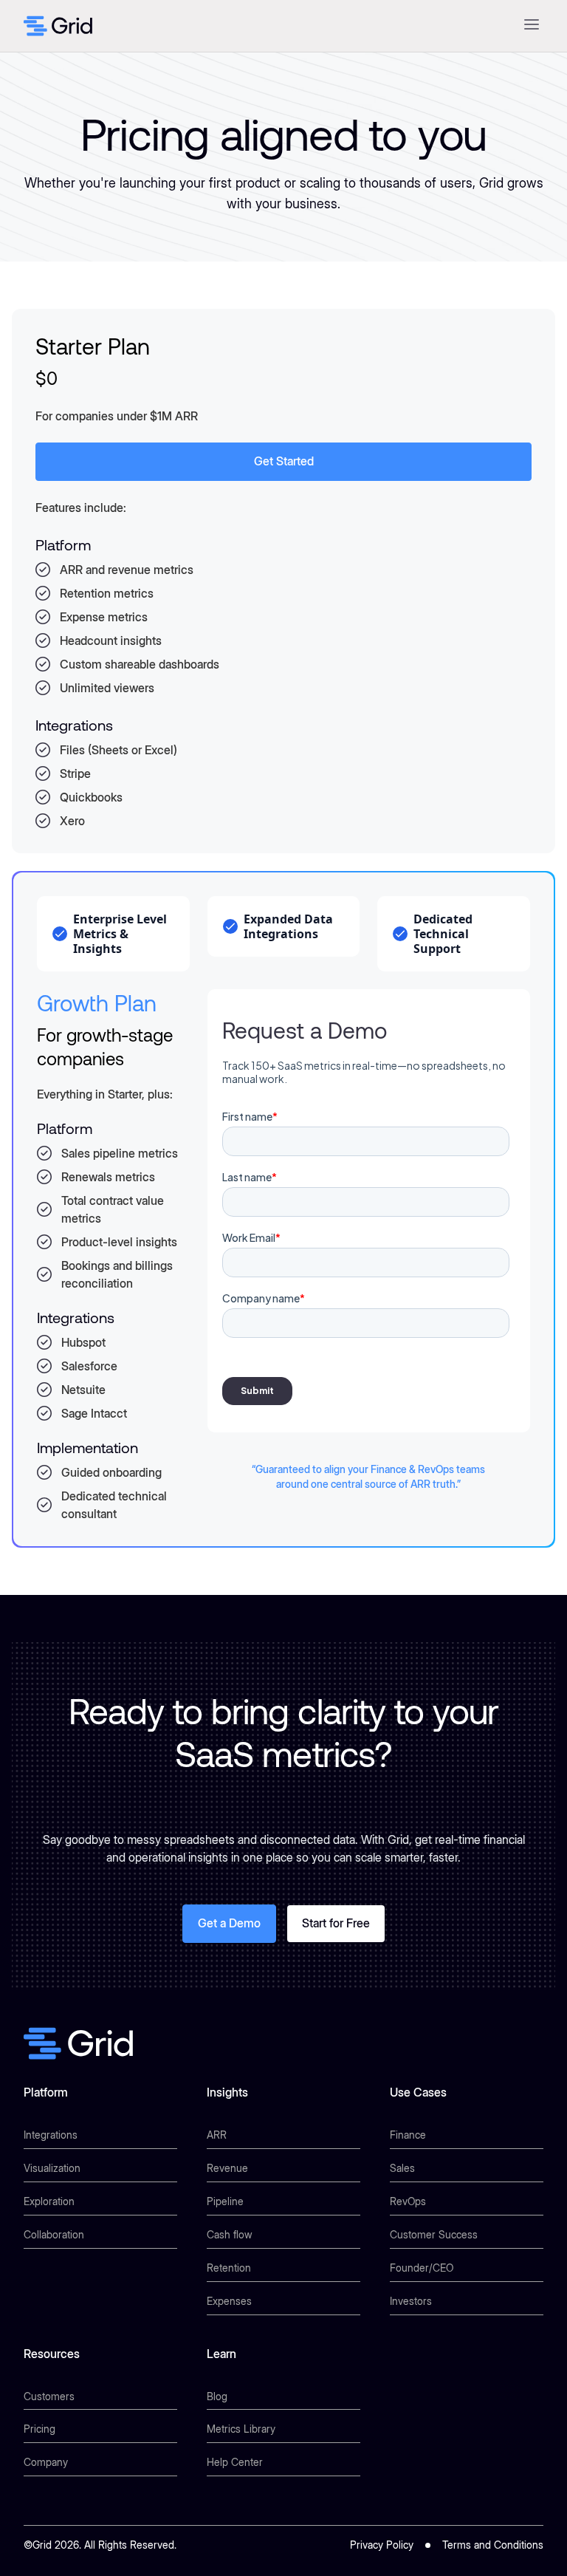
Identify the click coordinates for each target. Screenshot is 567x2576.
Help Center (235, 2462)
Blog (217, 2396)
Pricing (39, 2429)
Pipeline (225, 2201)
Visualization (52, 2168)
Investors (411, 2301)
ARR (217, 2135)
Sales (402, 2168)
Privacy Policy (382, 2545)
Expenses (229, 2301)
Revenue (227, 2168)
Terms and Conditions (493, 2545)
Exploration (49, 2201)
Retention (229, 2268)
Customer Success (434, 2234)
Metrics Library (241, 2429)
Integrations (51, 2135)
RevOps (408, 2201)
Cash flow (230, 2234)
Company (46, 2462)
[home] (58, 26)
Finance (408, 2135)
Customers (49, 2396)
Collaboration (54, 2234)
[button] (531, 26)
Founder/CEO (422, 2268)
